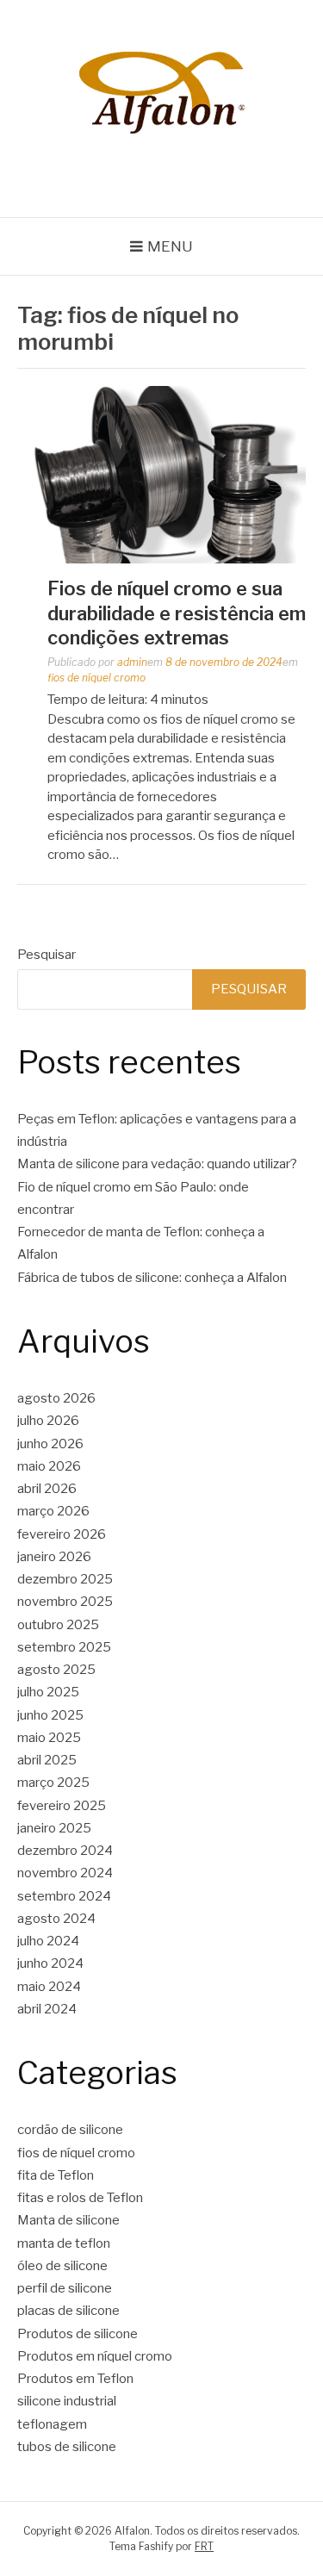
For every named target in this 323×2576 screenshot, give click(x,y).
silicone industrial (67, 2401)
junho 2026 (50, 1444)
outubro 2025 (58, 1625)
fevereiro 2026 (62, 1534)
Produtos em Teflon (75, 2379)
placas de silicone (68, 2311)
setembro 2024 (64, 1896)
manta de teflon (64, 2243)
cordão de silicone (70, 2130)
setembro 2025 (64, 1647)
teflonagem (52, 2424)
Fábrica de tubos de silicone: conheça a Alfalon (152, 1278)
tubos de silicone (67, 2447)
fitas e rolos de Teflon (80, 2198)
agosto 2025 (56, 1670)
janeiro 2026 (54, 1557)
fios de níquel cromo (96, 678)
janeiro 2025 (54, 1828)
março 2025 (53, 1783)
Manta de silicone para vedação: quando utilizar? (157, 1164)
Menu (170, 246)
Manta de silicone (68, 2220)
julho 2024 (48, 1941)
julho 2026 (48, 1421)
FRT (204, 2546)
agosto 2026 (56, 1398)
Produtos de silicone (78, 2334)
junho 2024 (50, 1963)
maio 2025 (49, 1738)
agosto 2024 (56, 1919)
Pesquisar (47, 955)
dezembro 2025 (65, 1579)
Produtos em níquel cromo (95, 2356)
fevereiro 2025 (62, 1806)
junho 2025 (50, 1715)
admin (132, 662)
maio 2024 (49, 1987)
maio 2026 (49, 1466)
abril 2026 (47, 1489)
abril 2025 (47, 1760)
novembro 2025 (65, 1602)
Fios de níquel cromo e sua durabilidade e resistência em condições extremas (177, 613)
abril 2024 (47, 2009)
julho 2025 (48, 1692)
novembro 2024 (65, 1873)
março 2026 (53, 1511)
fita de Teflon (56, 2175)
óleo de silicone (62, 2266)
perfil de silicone (65, 2288)
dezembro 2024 (65, 1851)
